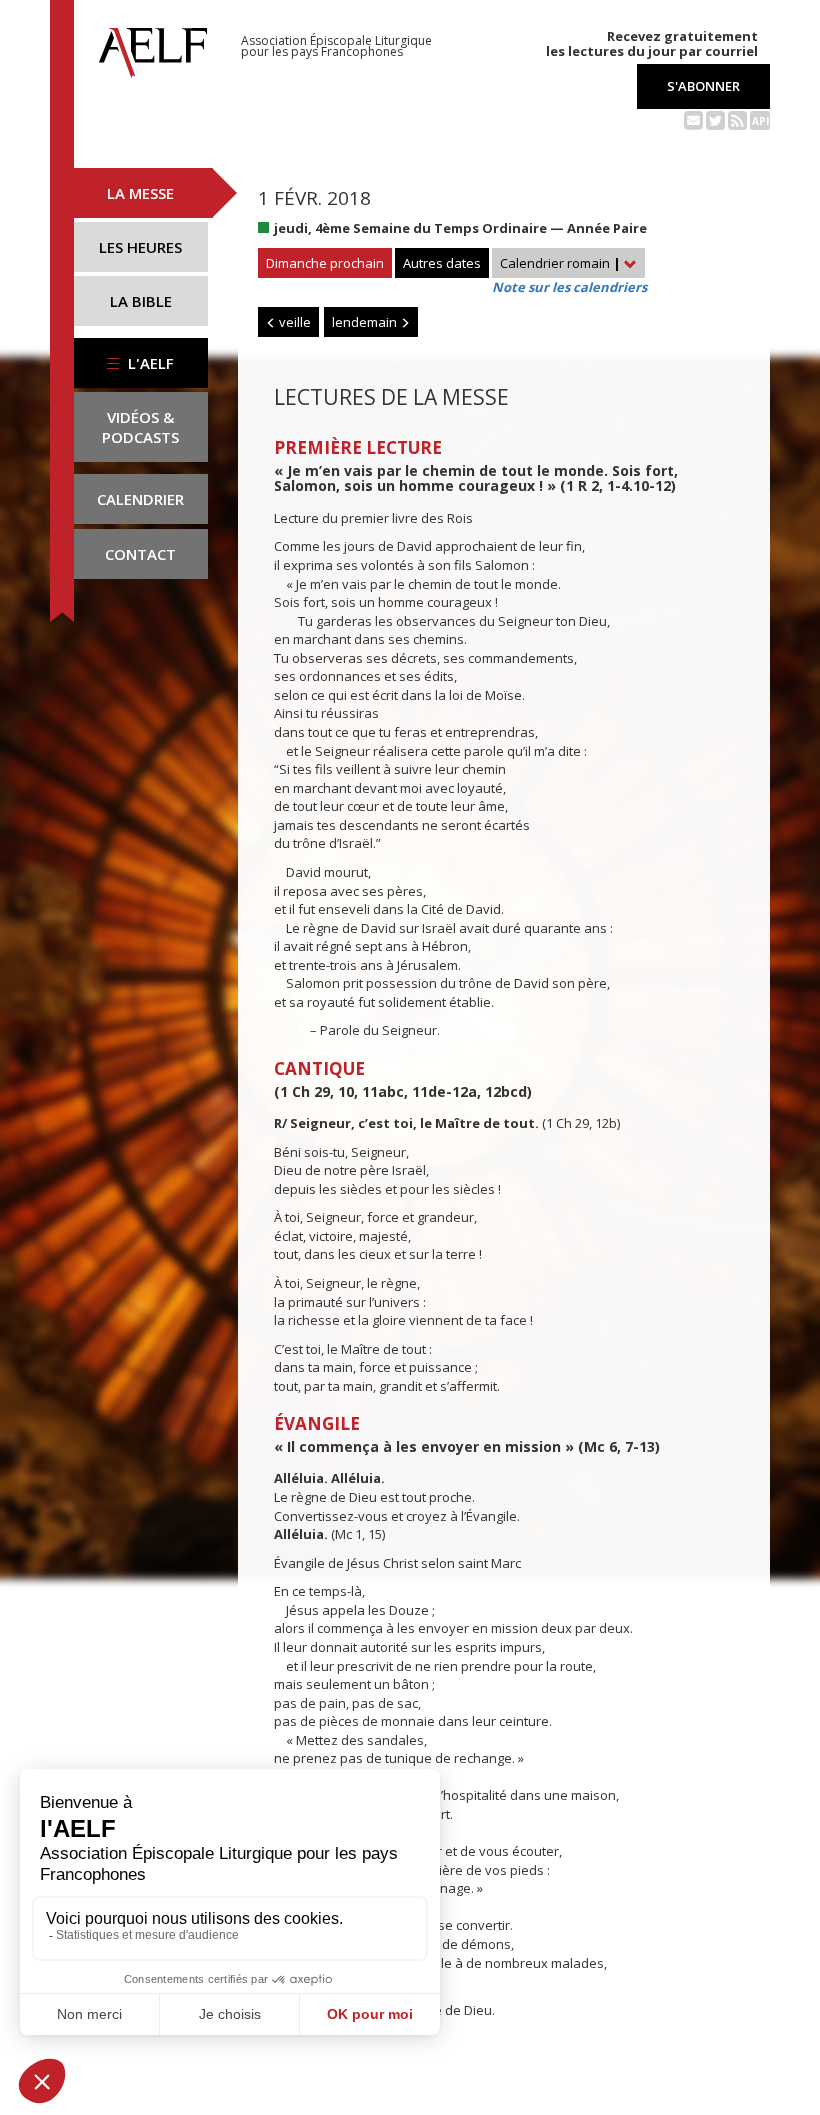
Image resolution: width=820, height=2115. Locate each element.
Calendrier (140, 499)
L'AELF (149, 363)
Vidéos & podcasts (140, 427)
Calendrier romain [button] (560, 263)
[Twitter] (715, 119)
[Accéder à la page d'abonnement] (693, 119)
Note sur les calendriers (569, 287)
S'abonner (703, 86)
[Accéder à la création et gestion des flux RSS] (737, 119)
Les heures (140, 247)
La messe (140, 193)
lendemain (366, 322)
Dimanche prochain (325, 263)
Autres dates (442, 263)
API (760, 121)
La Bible (141, 301)
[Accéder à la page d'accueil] (153, 47)
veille (293, 322)
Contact (140, 554)
